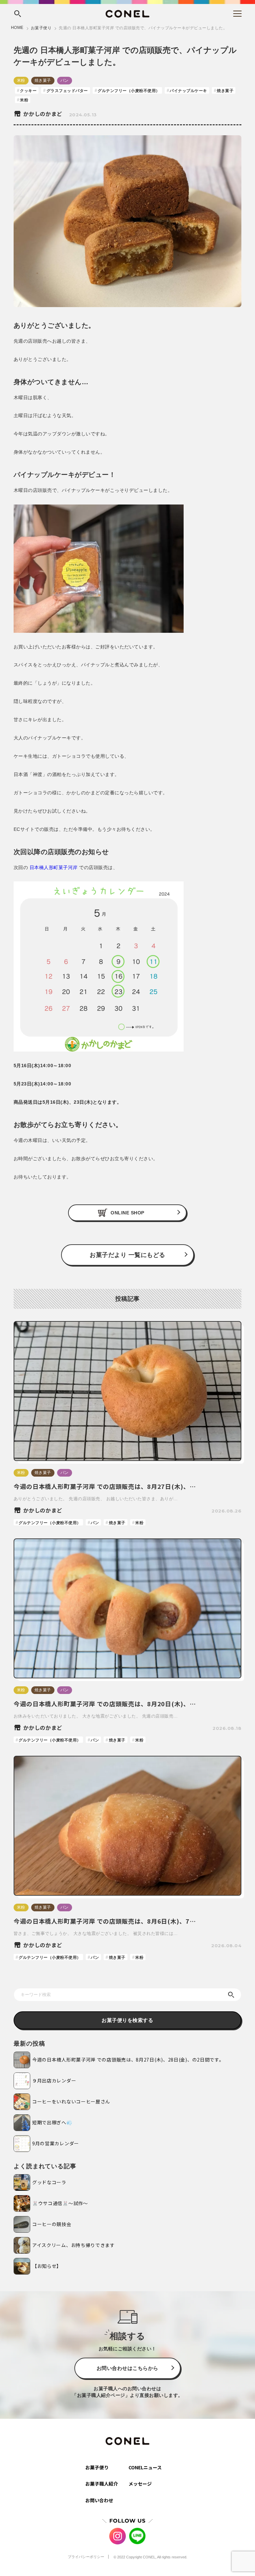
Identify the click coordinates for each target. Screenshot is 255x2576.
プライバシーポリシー (86, 2557)
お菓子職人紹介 (102, 2484)
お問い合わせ (99, 2500)
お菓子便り (41, 28)
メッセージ (140, 2484)
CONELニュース (145, 2467)
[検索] (231, 1995)
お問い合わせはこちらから (127, 2368)
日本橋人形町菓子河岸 (54, 867)
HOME (17, 28)
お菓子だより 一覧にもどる (127, 1255)
